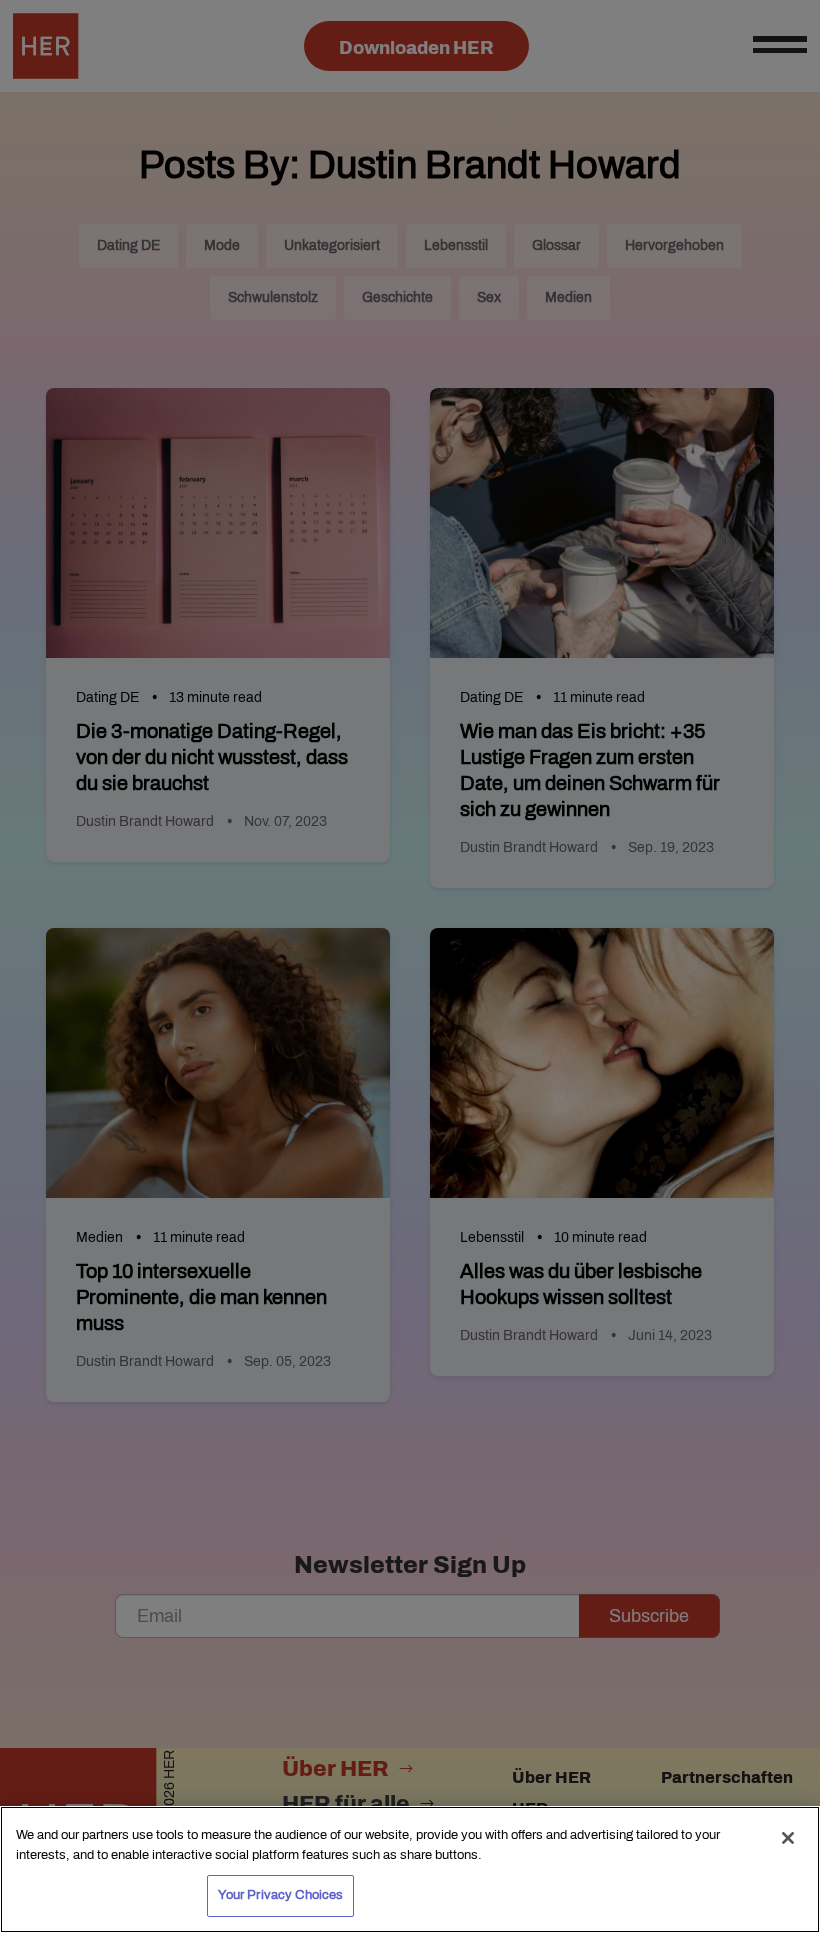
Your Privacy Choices (281, 1895)
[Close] (788, 1838)
